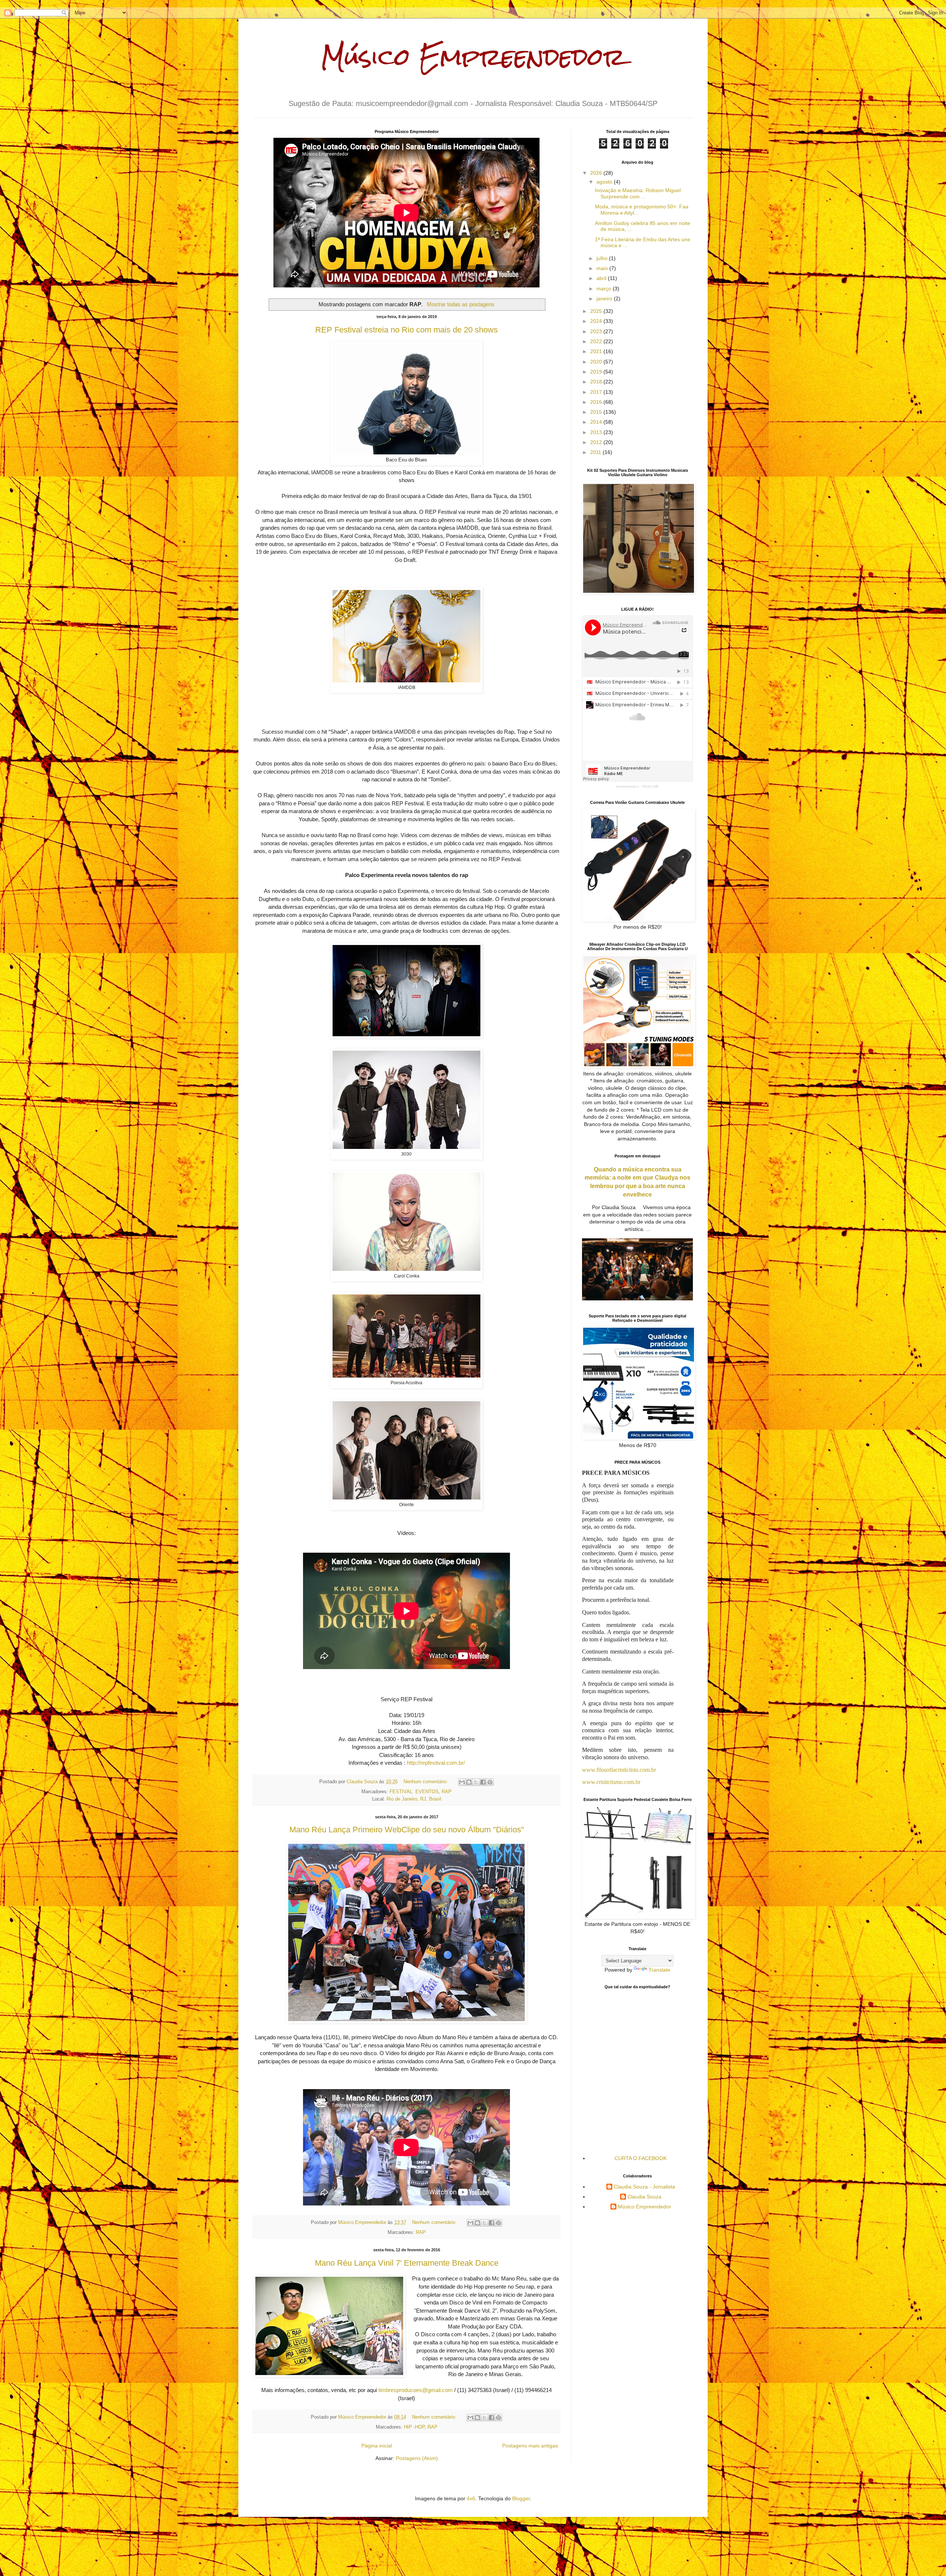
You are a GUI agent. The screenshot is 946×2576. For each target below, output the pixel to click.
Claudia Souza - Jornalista (644, 2187)
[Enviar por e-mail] (462, 1782)
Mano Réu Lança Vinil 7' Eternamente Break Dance (407, 2263)
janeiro (605, 298)
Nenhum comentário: (426, 1782)
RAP (447, 1792)
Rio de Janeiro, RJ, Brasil (414, 1799)
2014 (597, 422)
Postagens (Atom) (417, 2458)
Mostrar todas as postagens (460, 304)
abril (602, 278)
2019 (597, 372)
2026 (597, 173)
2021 (597, 351)
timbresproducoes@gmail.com (416, 2390)
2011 (596, 452)
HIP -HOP (414, 2427)
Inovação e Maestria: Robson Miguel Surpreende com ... (638, 193)
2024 (597, 321)
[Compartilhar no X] (476, 1782)
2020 (597, 362)
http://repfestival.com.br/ (436, 1763)
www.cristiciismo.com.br (611, 1782)
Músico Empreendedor (473, 57)
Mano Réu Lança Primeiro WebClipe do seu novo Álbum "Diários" (407, 1830)
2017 (597, 392)
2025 (597, 311)
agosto (605, 182)
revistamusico (627, 786)
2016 (597, 402)
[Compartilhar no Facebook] (483, 1782)
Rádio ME (651, 786)
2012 (597, 442)
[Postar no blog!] (469, 1782)
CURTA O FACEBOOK (641, 2158)
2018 (597, 382)
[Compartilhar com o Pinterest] (490, 1782)
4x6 (471, 2498)
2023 (597, 331)
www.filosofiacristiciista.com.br (619, 1770)
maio (603, 268)
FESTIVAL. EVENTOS (414, 1792)
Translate (659, 1970)
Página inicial (377, 2446)
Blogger (521, 2498)
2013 (597, 432)
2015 (597, 412)
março (605, 289)
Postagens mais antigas (530, 2446)
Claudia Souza (644, 2197)
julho (603, 258)
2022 (597, 341)
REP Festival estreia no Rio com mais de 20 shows (406, 330)
